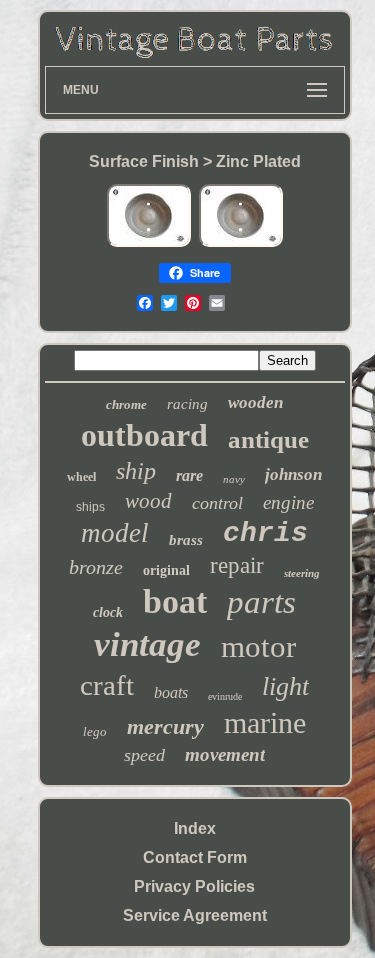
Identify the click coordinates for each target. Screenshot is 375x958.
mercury (165, 726)
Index (195, 828)
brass (186, 540)
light (285, 686)
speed (144, 755)
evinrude (225, 696)
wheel (81, 477)
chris (265, 533)
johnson (293, 474)
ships (90, 507)
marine (265, 722)
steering (302, 573)
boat (175, 601)
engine (288, 502)
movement (225, 754)
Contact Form (195, 857)
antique (268, 439)
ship (136, 471)
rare (189, 475)
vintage (147, 644)
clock (108, 612)
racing (187, 404)
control (217, 503)
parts (261, 602)
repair (237, 565)
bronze (96, 567)
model (115, 533)
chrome (126, 404)
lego (95, 731)
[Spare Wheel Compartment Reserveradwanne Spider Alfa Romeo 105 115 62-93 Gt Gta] (149, 243)
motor (258, 646)
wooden (255, 402)
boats (171, 692)
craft (107, 685)
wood (148, 501)
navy (234, 479)
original (166, 570)
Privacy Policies (194, 886)
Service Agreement (195, 915)
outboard (144, 435)
